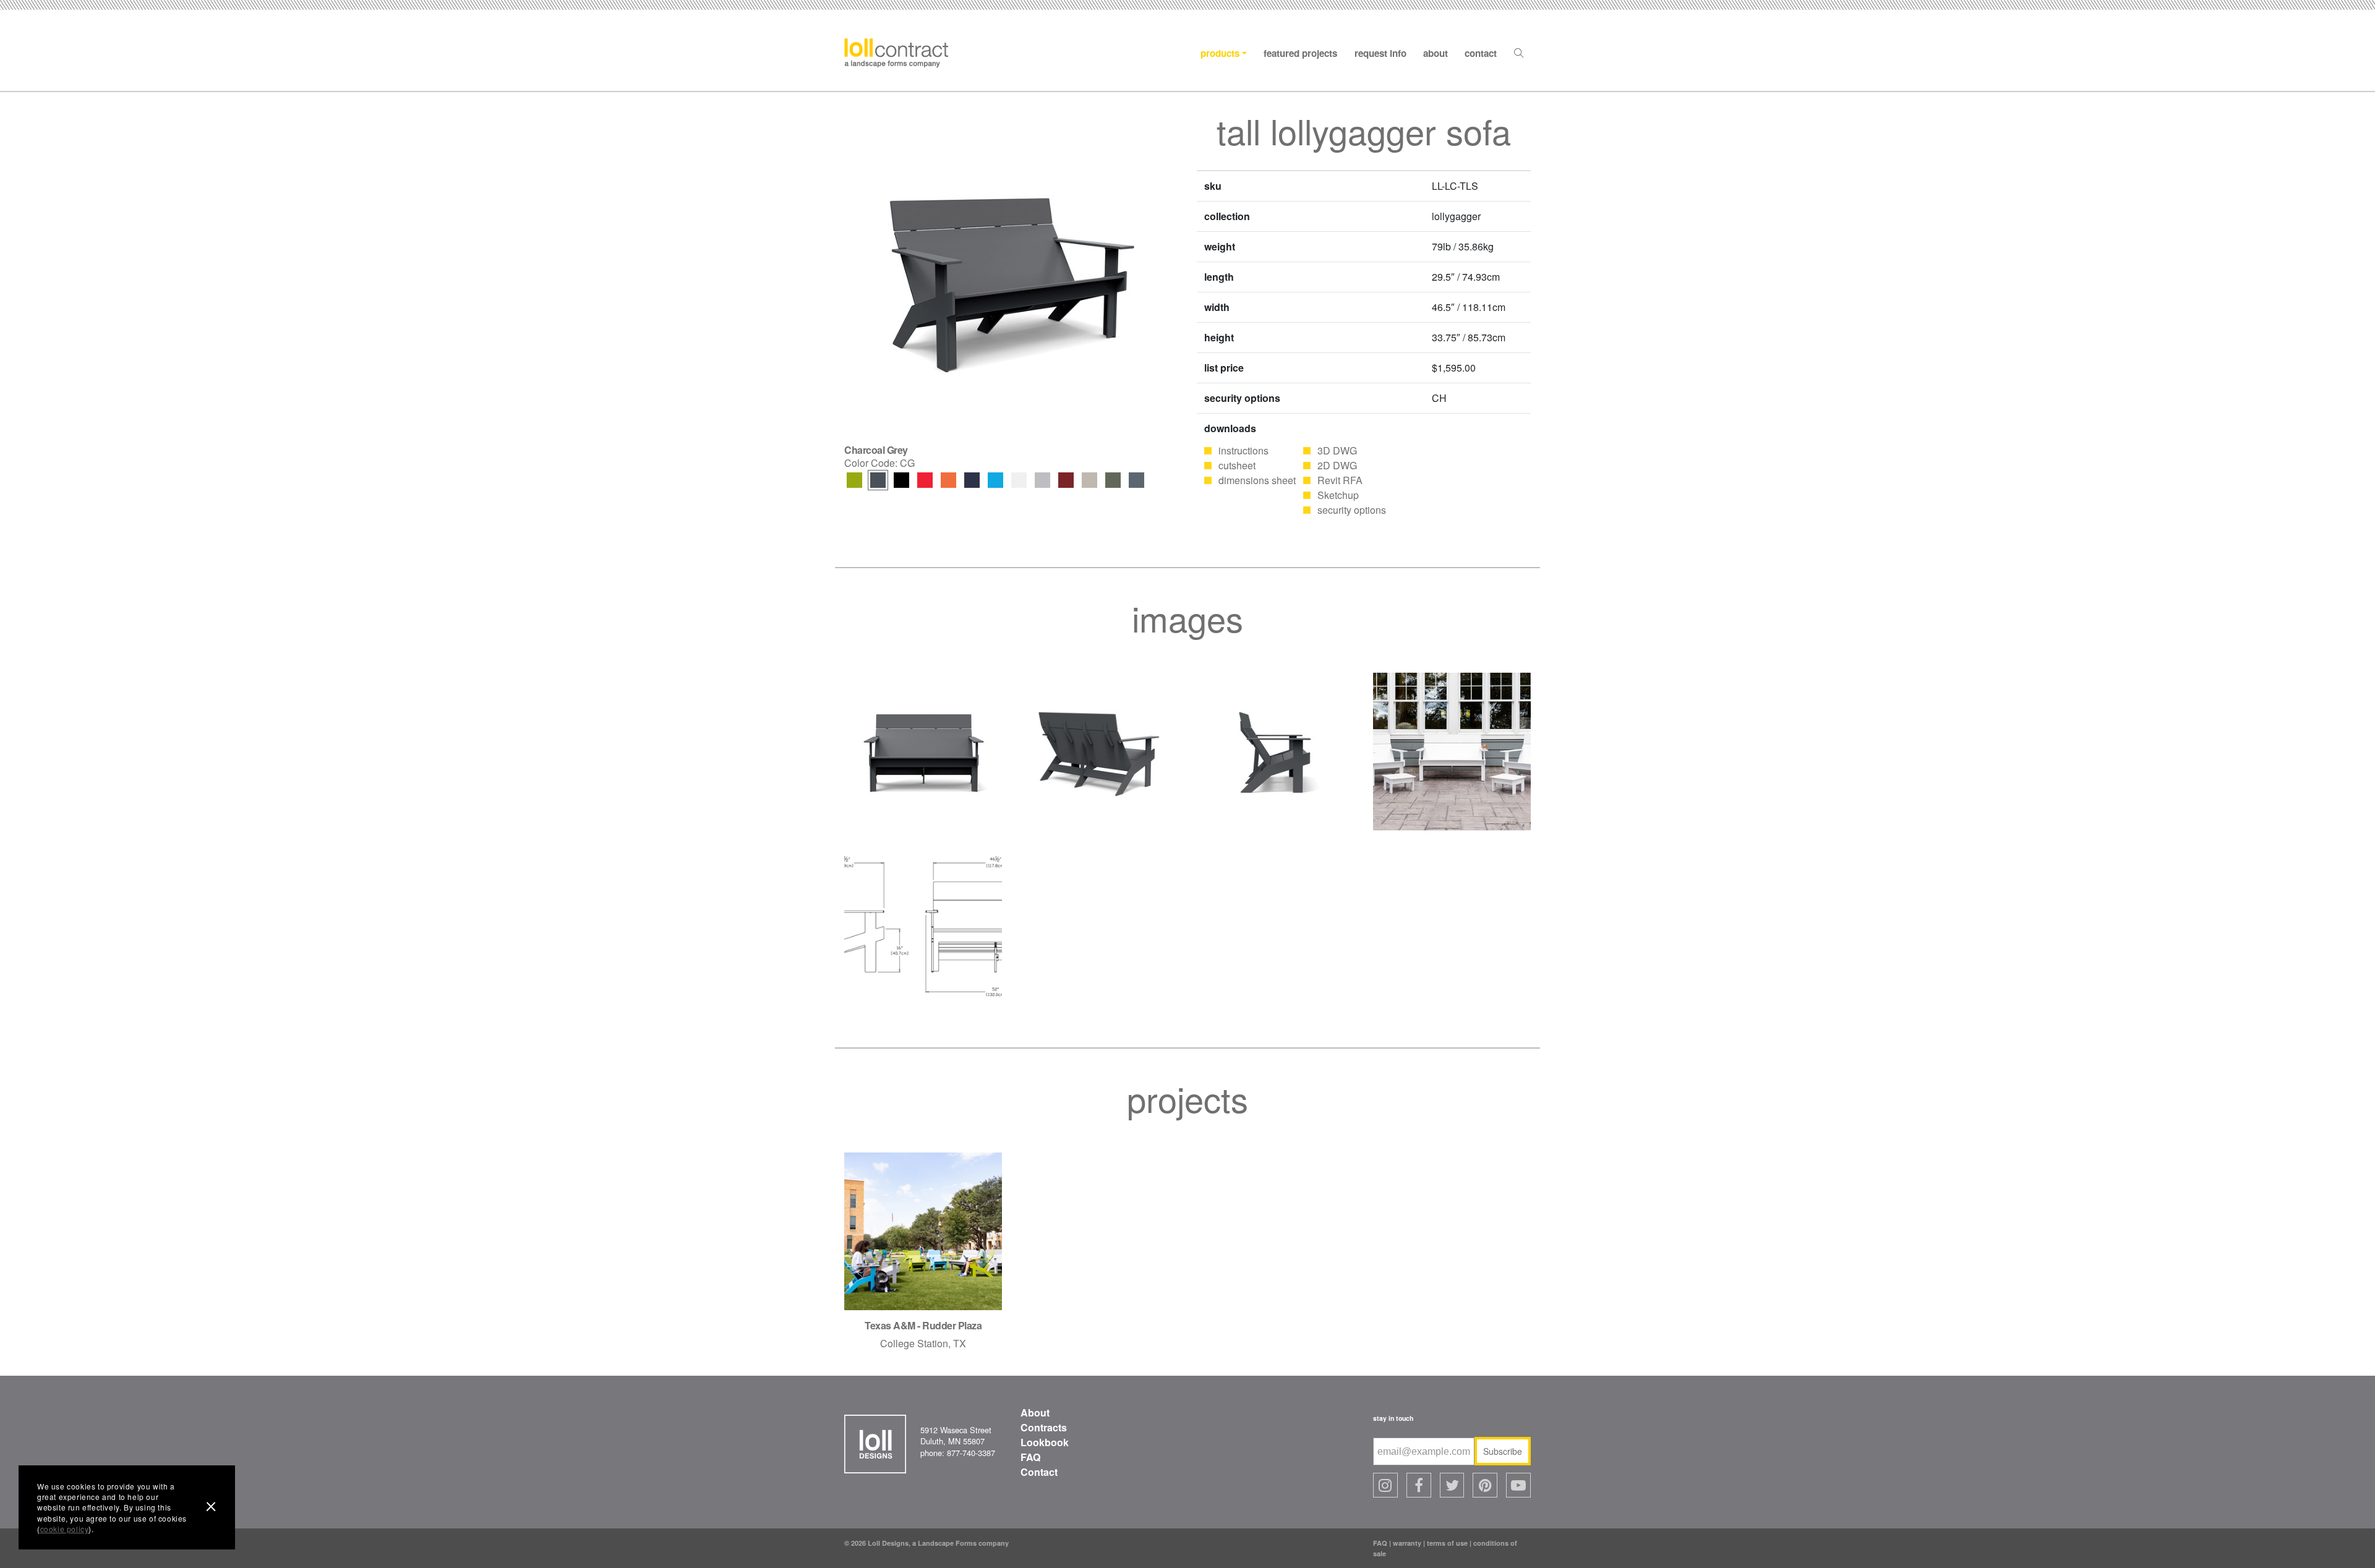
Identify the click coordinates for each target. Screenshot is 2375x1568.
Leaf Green (854, 480)
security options (1352, 510)
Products (1220, 53)
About (1436, 53)
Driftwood (1042, 480)
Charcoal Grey (878, 480)
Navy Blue (972, 480)
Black (901, 480)
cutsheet (1237, 465)
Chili (1066, 480)
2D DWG (1337, 465)
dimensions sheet (1257, 480)
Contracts (1044, 1427)
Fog (1089, 480)
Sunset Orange (948, 480)
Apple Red (925, 480)
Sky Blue (995, 480)
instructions (1243, 450)
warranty (1407, 1543)
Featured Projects (1300, 53)
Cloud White (1019, 480)
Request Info (1380, 53)
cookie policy (65, 1529)
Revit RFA (1340, 480)
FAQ (1030, 1457)
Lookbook (1045, 1442)
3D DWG (1337, 450)
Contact (1481, 53)
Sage (1113, 480)
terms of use (1447, 1543)
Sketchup (1338, 495)
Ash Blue (1136, 480)
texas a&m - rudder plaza (923, 1325)
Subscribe (1503, 1451)
